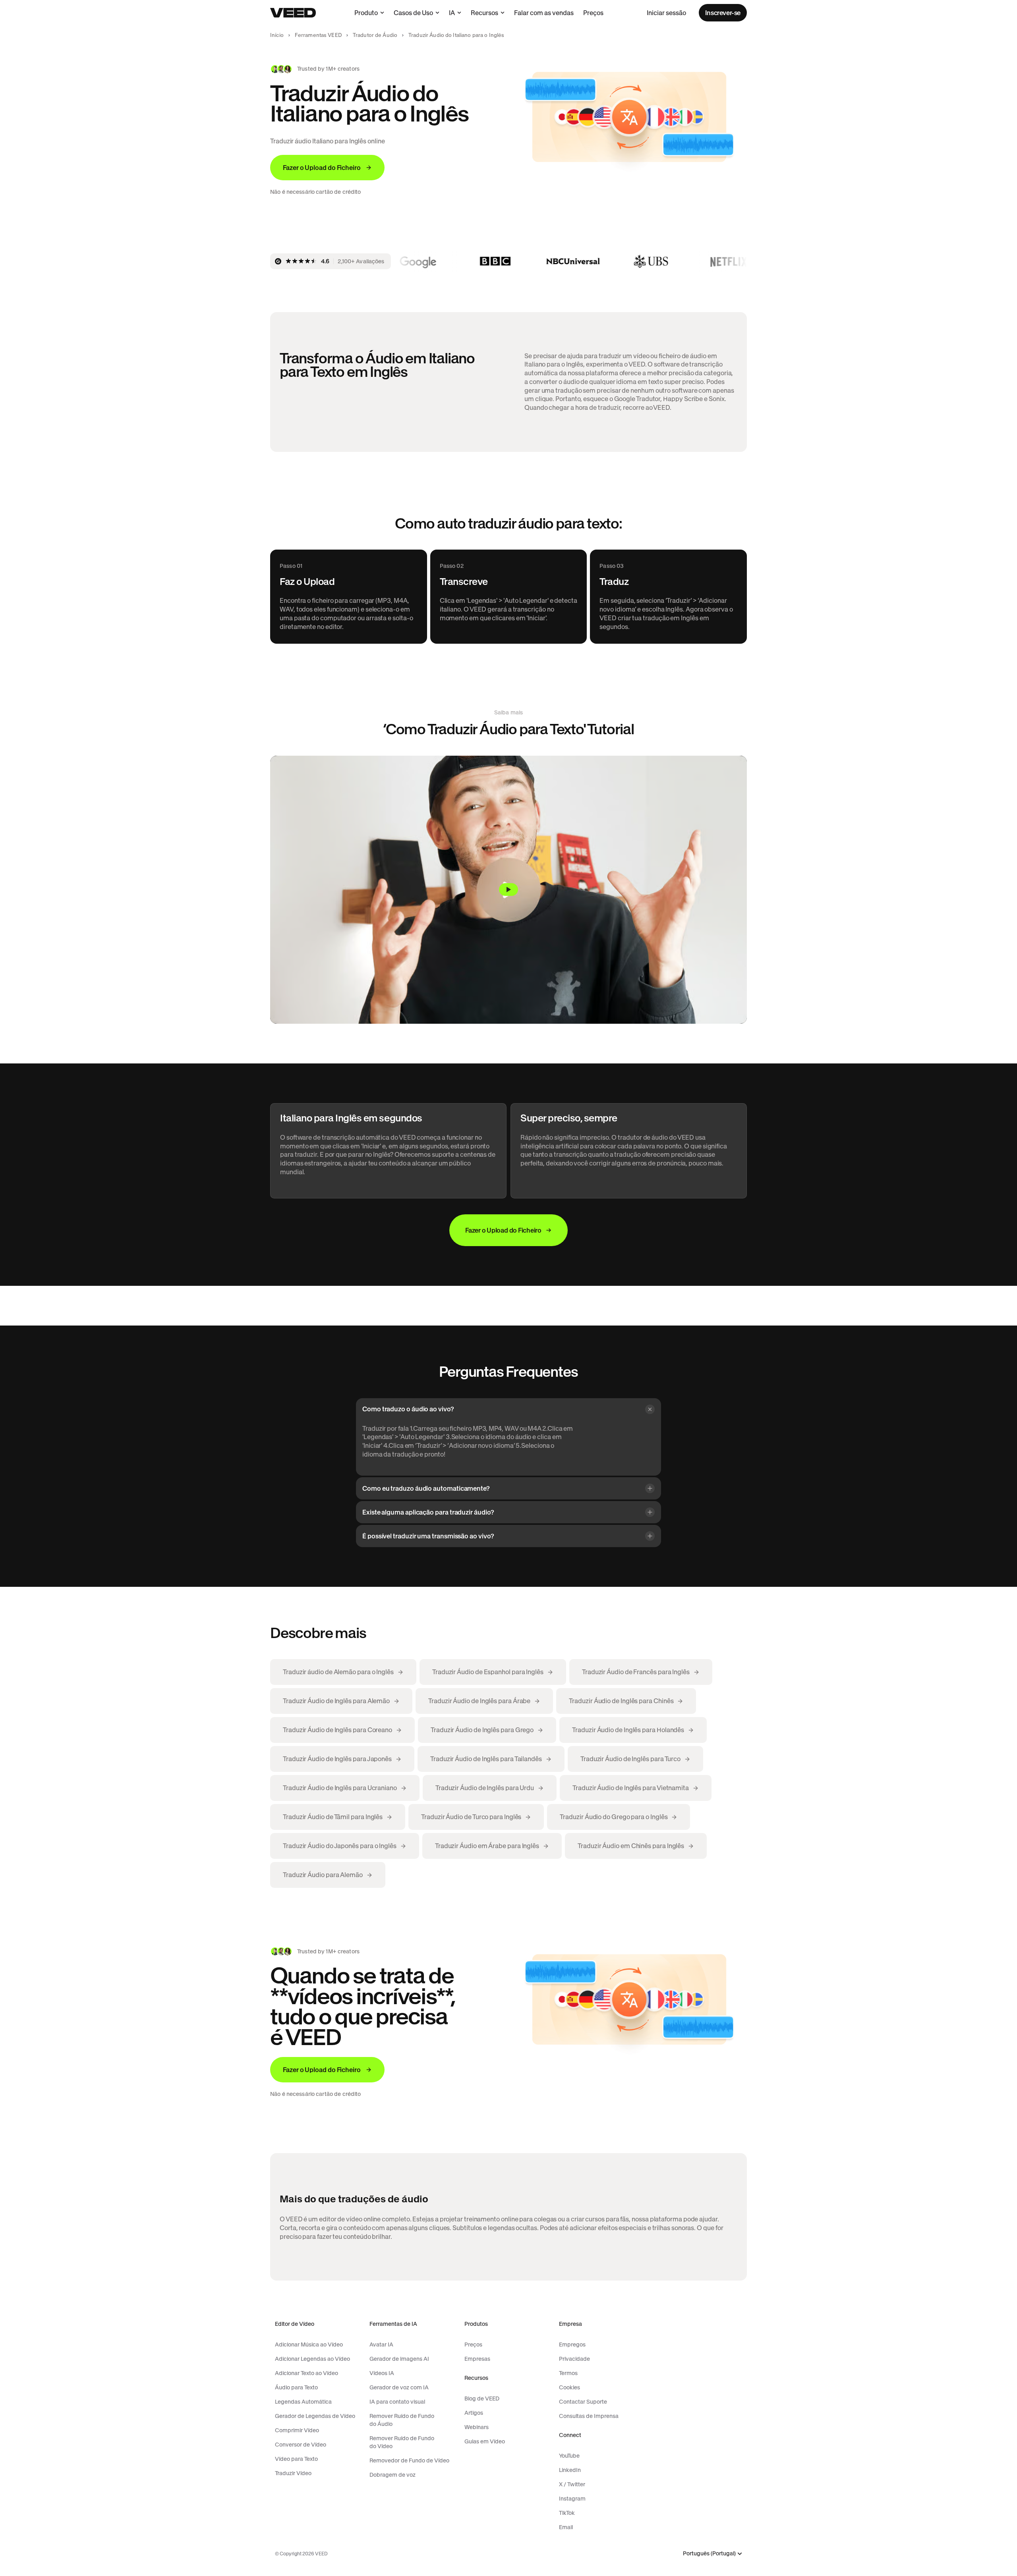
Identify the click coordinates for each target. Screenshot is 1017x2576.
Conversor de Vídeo (301, 2445)
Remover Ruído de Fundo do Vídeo (402, 2442)
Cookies (569, 2387)
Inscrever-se (723, 13)
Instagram (572, 2499)
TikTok (567, 2513)
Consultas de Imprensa (589, 2416)
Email (566, 2527)
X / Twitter (572, 2484)
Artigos (474, 2413)
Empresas (477, 2359)
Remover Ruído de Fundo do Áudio (402, 2420)
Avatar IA (381, 2344)
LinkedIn (570, 2470)
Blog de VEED (482, 2398)
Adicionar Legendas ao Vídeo (312, 2359)
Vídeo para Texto (296, 2459)
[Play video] (508, 890)
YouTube (569, 2456)
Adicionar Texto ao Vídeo (306, 2373)
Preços (593, 13)
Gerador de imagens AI (399, 2359)
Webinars (477, 2427)
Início (277, 35)
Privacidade (574, 2359)
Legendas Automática (303, 2402)
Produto (366, 13)
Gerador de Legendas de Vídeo (315, 2416)
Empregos (572, 2344)
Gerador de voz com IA (399, 2387)
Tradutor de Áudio (375, 35)
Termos (568, 2373)
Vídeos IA (382, 2373)
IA (452, 13)
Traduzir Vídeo (293, 2473)
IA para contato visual (397, 2402)
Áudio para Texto (296, 2387)
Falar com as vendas (544, 13)
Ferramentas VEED (318, 35)
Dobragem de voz (392, 2475)
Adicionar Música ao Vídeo (309, 2344)
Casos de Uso (413, 13)
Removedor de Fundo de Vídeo (409, 2460)
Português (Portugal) (709, 2554)
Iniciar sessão (666, 13)
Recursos (484, 13)
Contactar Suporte (583, 2402)
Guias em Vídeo (485, 2441)
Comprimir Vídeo (297, 2430)
